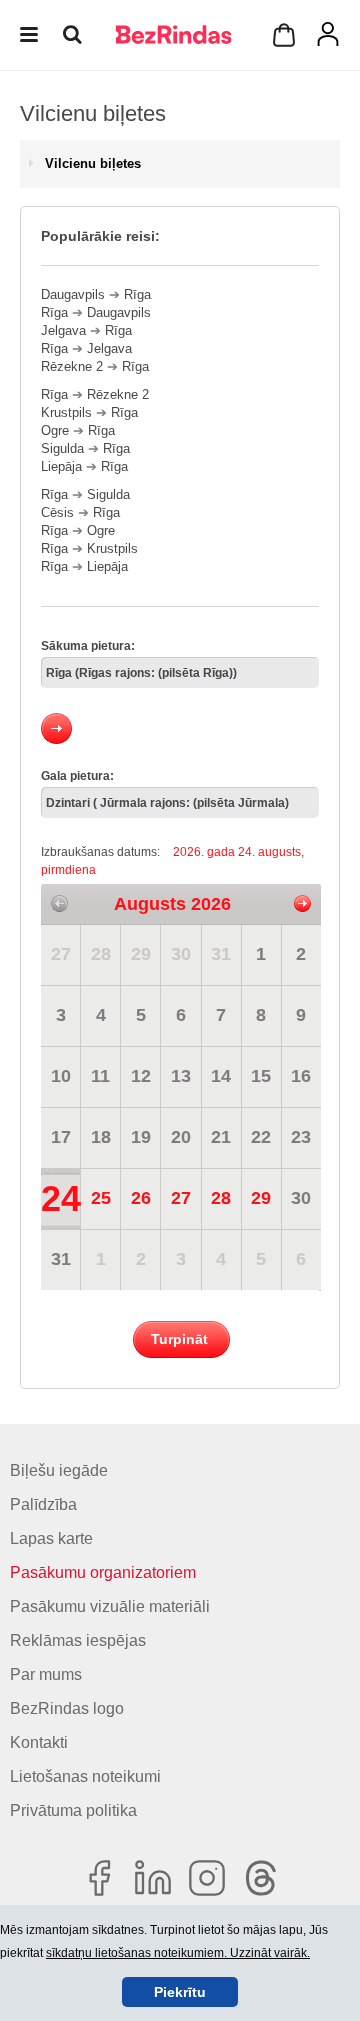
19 (141, 1137)
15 (261, 1076)
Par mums (46, 1674)
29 (141, 954)
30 (181, 954)
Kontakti (39, 1742)
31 (221, 954)
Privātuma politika (73, 1810)
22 (261, 1137)
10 (61, 1076)
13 (181, 1076)
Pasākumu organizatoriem (103, 1572)
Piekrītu (180, 1992)
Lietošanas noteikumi (85, 1776)
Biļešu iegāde (59, 1470)
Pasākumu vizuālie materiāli (110, 1606)
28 (101, 954)
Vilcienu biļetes (93, 163)
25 (101, 1198)
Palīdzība (43, 1504)
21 (221, 1137)
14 (221, 1076)
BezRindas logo (67, 1708)
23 (301, 1137)
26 (141, 1198)
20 (181, 1137)
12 (141, 1076)
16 (301, 1076)
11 (100, 1076)
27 (61, 954)
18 (101, 1137)
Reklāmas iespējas (78, 1640)
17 (61, 1137)
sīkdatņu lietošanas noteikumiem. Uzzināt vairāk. (178, 1953)
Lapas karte (51, 1538)
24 (60, 1198)
